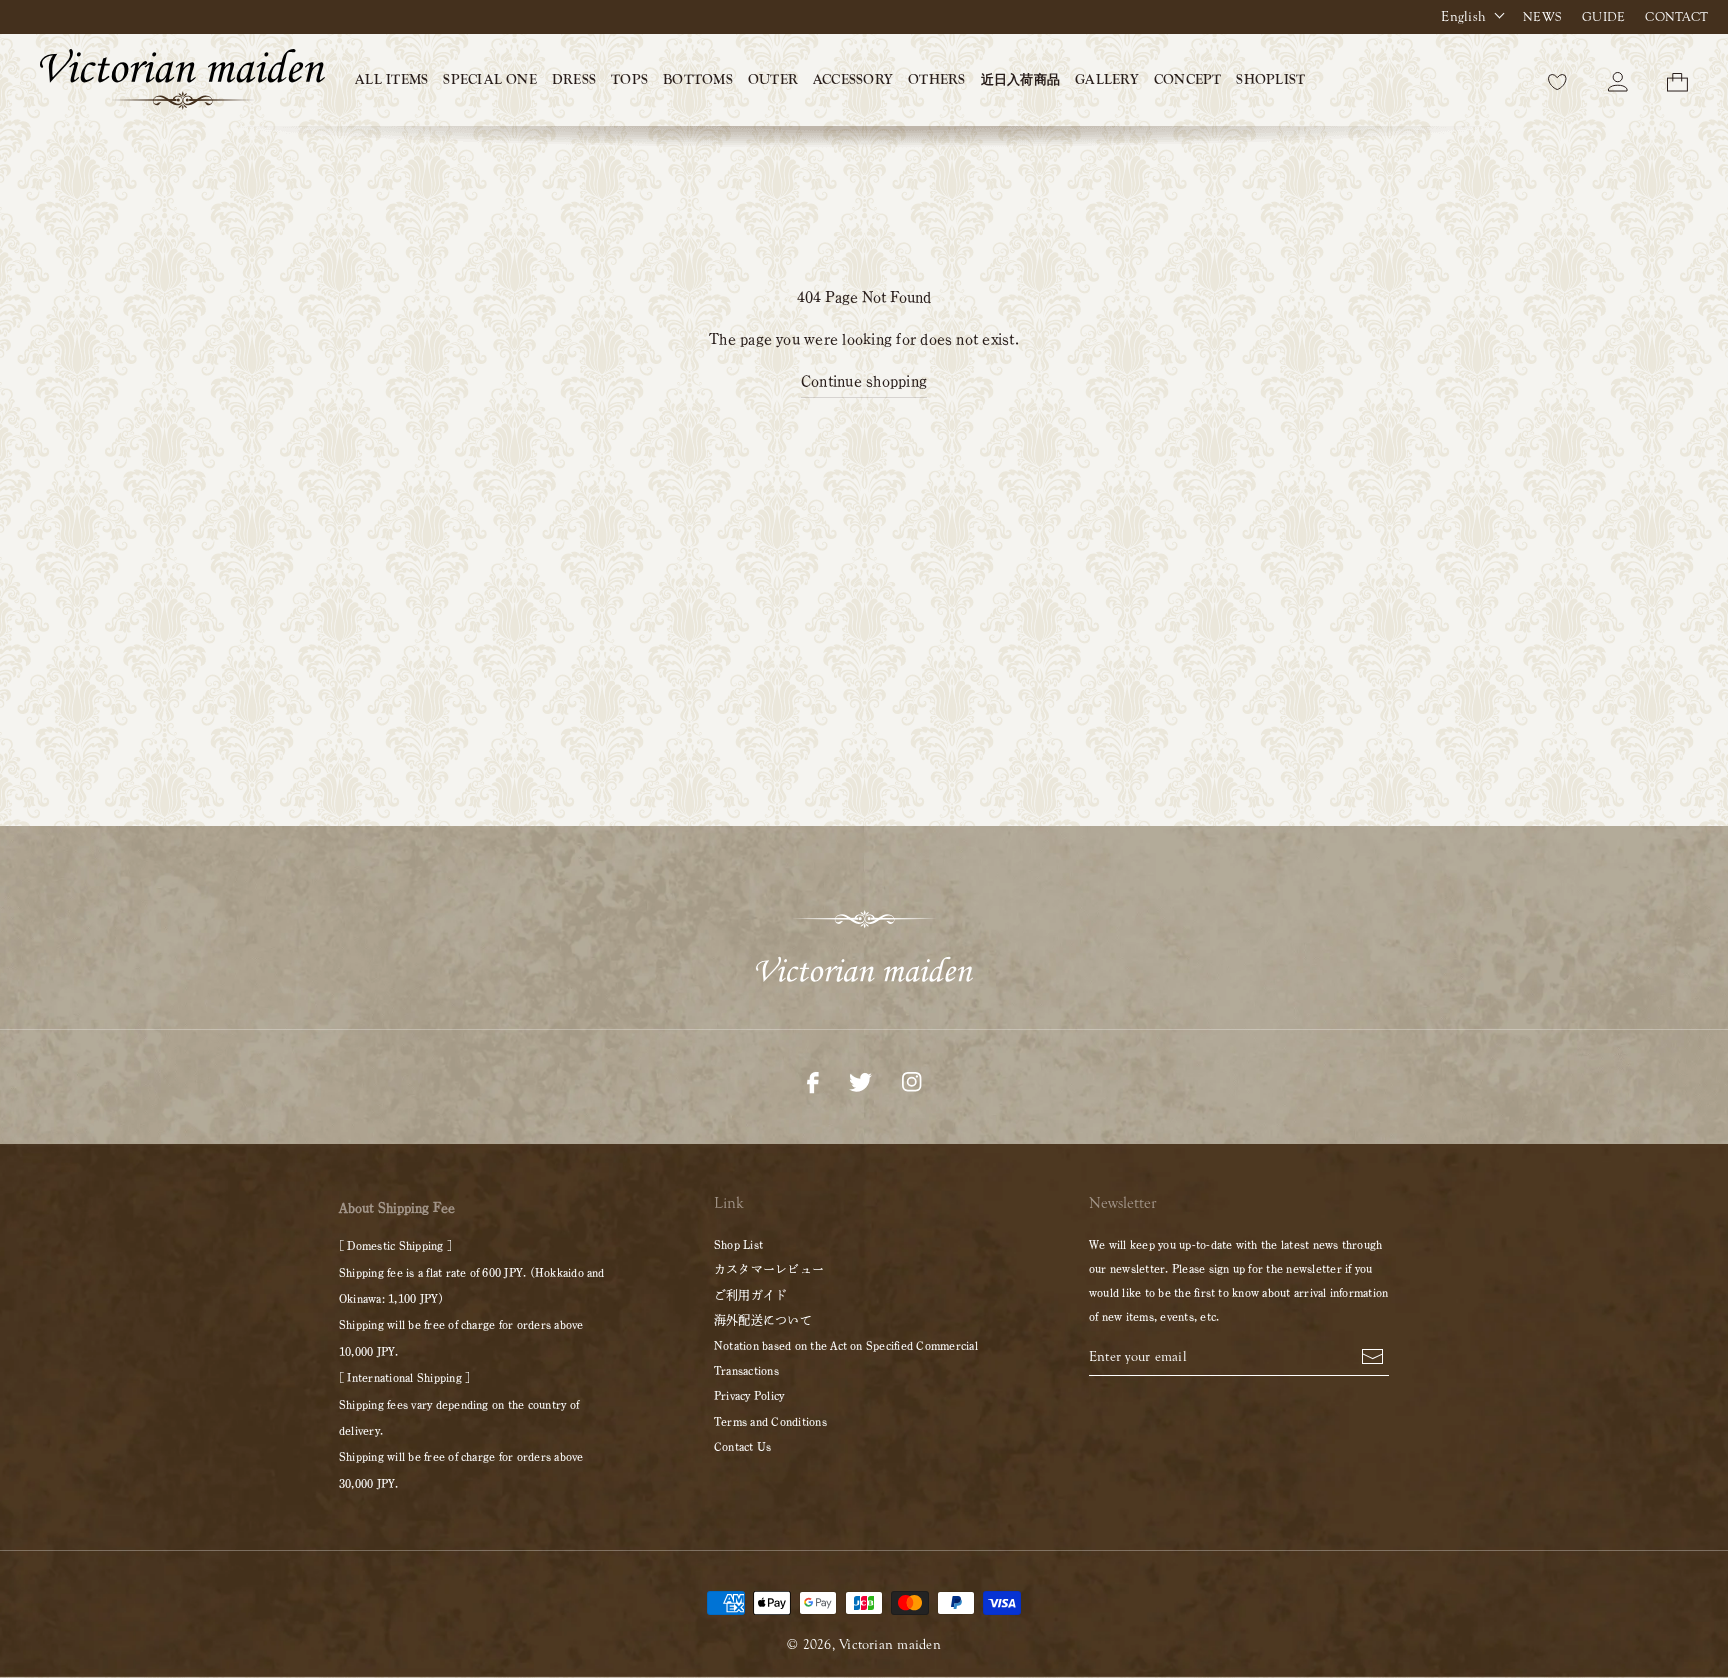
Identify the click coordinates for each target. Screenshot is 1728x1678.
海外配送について (763, 1320)
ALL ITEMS (391, 80)
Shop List (738, 1244)
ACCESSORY (853, 80)
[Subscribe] (1372, 1354)
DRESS (574, 80)
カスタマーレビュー (769, 1269)
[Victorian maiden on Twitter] (860, 1080)
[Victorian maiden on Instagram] (911, 1080)
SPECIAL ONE (490, 80)
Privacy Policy (749, 1395)
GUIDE (1603, 17)
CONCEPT (1188, 80)
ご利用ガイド (750, 1295)
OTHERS (936, 80)
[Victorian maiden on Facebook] (813, 1080)
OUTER (773, 80)
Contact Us (742, 1446)
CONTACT (1676, 17)
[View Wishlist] (1558, 80)
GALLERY (1107, 80)
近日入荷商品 (1020, 79)
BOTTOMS (698, 80)
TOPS (629, 80)
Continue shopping (864, 381)
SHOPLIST (1270, 80)
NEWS (1542, 17)
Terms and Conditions (770, 1421)
